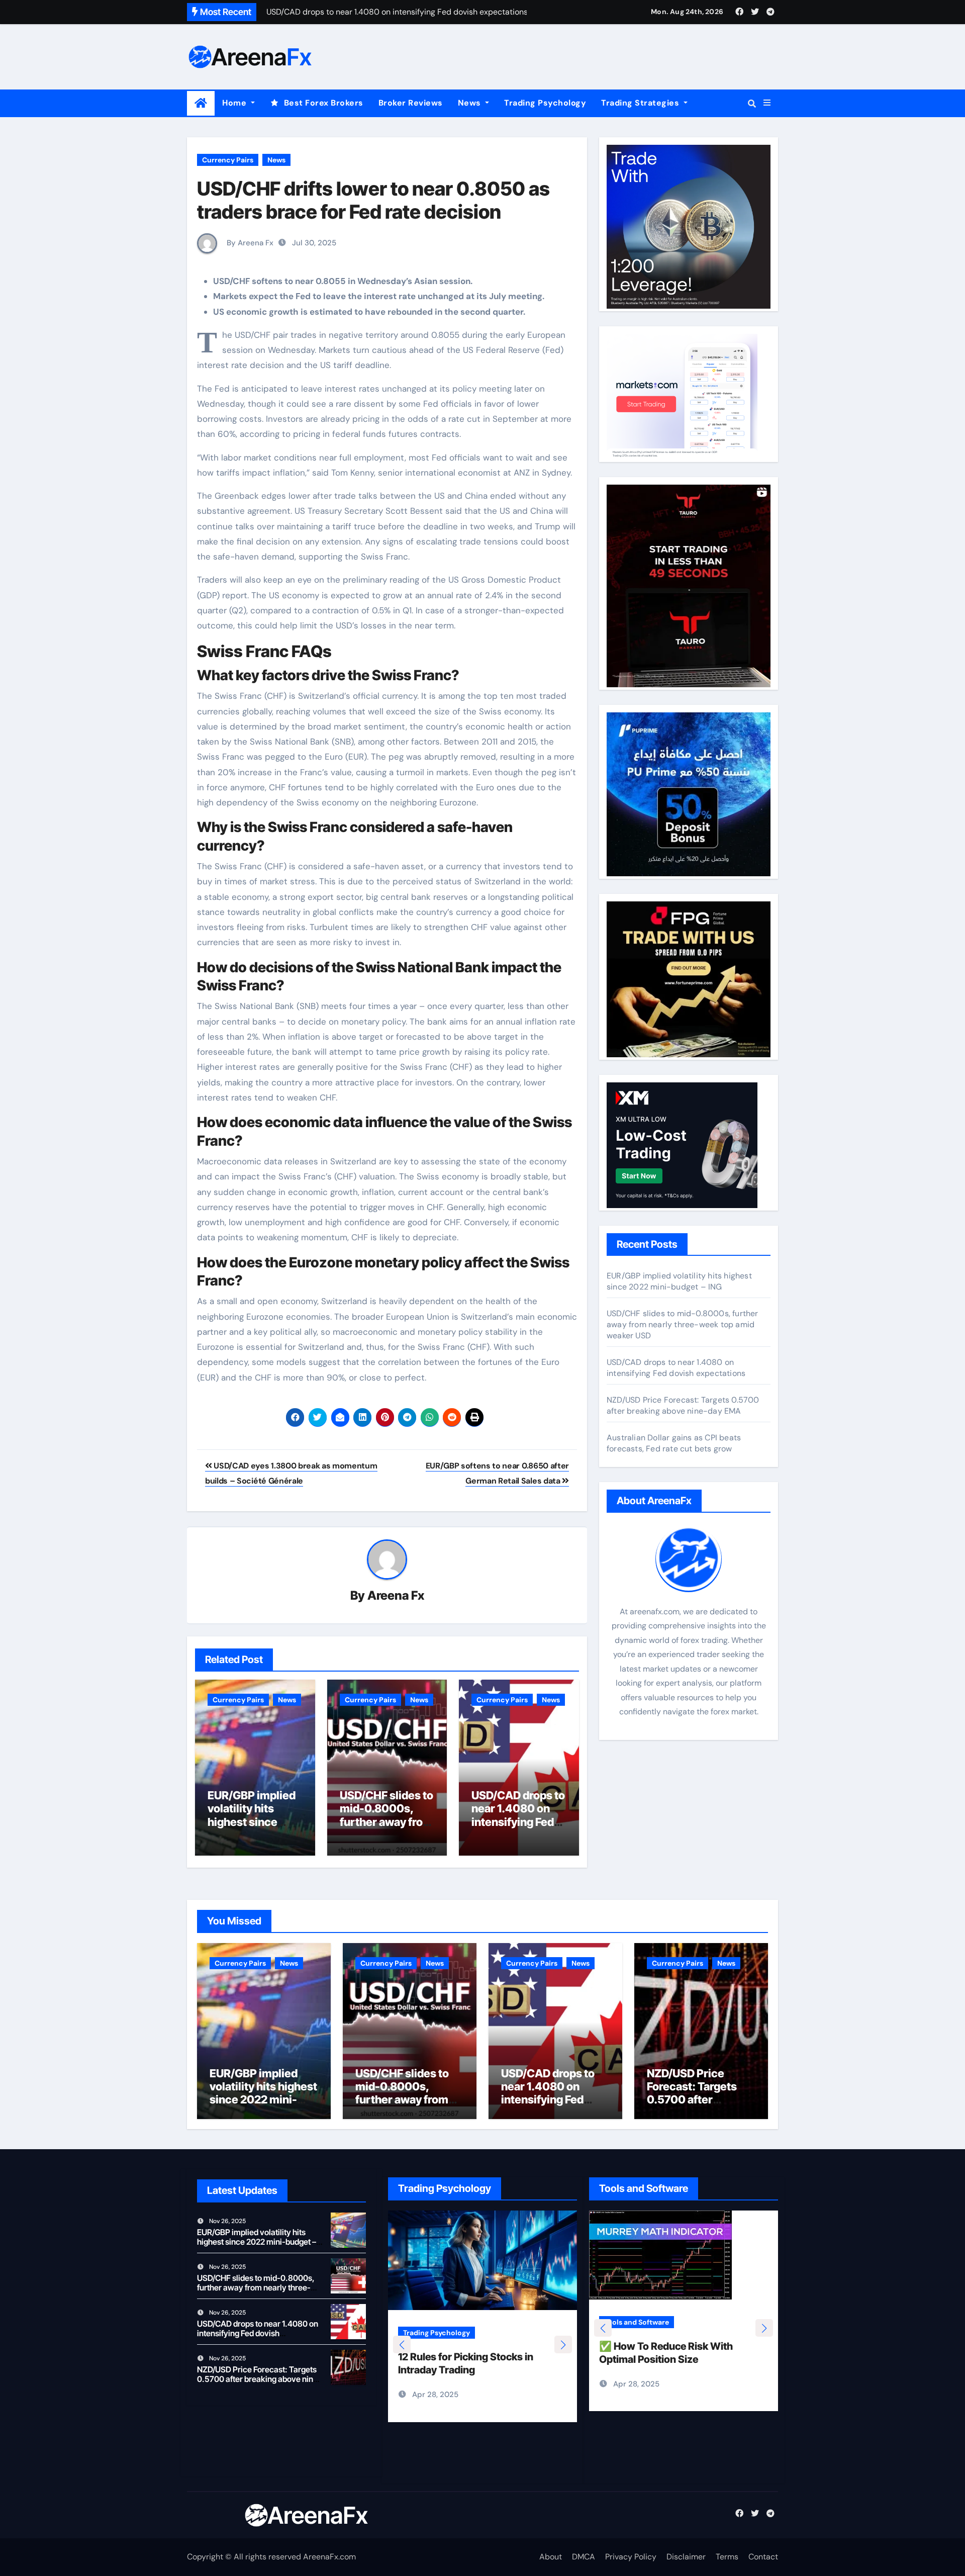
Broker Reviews (411, 103)
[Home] (201, 103)
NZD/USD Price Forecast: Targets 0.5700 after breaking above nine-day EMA (683, 1405)
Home (235, 103)
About (551, 2557)
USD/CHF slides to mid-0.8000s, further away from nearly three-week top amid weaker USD (683, 1324)
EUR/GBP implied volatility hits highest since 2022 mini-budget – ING (254, 1822)
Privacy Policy (631, 2557)
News (471, 103)
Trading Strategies (641, 103)
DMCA (584, 2557)
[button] (767, 103)
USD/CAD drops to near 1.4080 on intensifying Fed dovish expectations (518, 1822)
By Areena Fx (249, 243)
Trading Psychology (545, 103)
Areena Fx (396, 1595)
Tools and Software (637, 2322)
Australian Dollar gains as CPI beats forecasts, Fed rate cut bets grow (674, 1443)
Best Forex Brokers (324, 103)
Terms (727, 2557)
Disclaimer (686, 2557)
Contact (763, 2557)
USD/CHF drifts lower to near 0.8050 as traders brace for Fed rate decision (373, 200)
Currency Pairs (228, 160)
